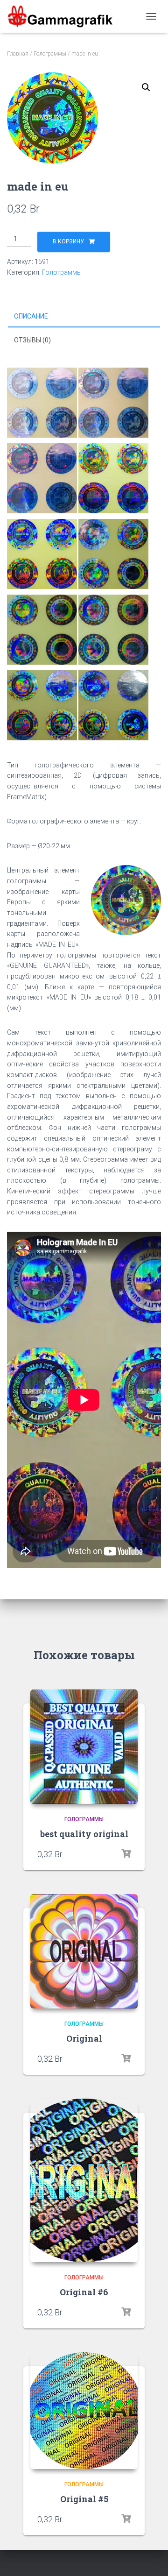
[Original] (84, 1951)
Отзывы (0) (32, 340)
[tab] (84, 317)
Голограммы (50, 54)
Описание (31, 316)
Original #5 (84, 2499)
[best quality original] (84, 1747)
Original (84, 2038)
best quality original (84, 1834)
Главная (18, 54)
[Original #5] (84, 2411)
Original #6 (84, 2292)
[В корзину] (126, 1854)
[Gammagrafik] (63, 16)
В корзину (68, 241)
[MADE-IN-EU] (84, 118)
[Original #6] (84, 2180)
